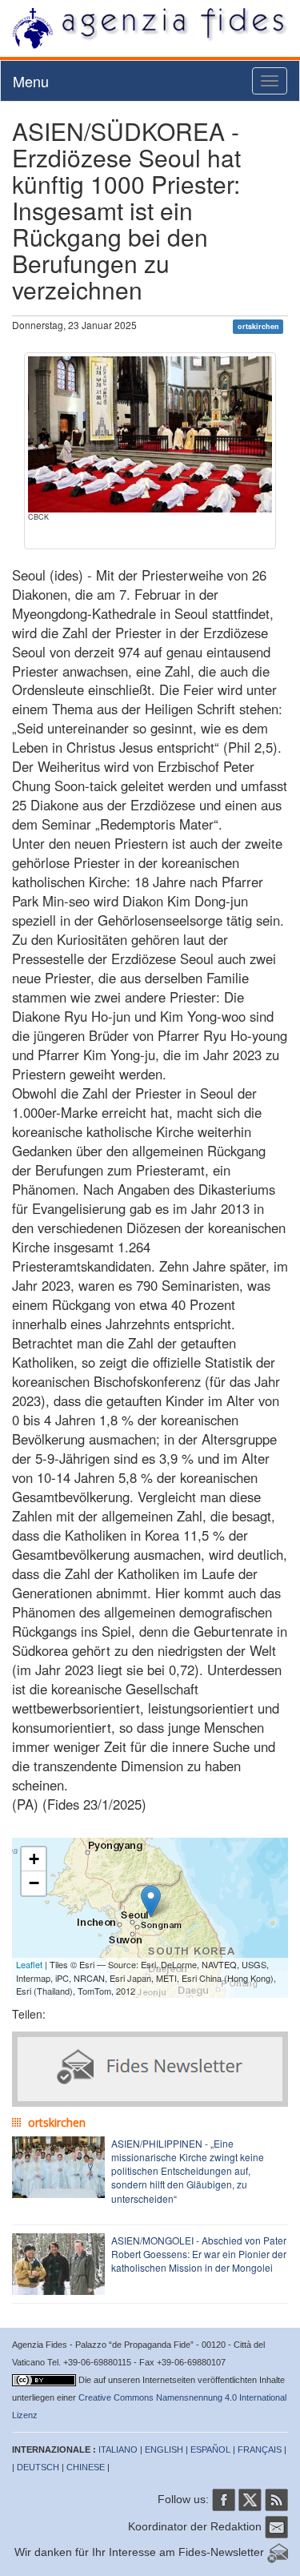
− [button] (34, 1883)
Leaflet (29, 1964)
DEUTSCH (38, 2467)
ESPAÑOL (210, 2449)
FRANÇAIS (260, 2449)
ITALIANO (118, 2449)
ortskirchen (258, 326)
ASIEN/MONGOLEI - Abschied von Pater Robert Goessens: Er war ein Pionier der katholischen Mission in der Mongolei (199, 2254)
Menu (31, 81)
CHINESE (86, 2467)
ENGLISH (164, 2449)
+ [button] (34, 1859)
